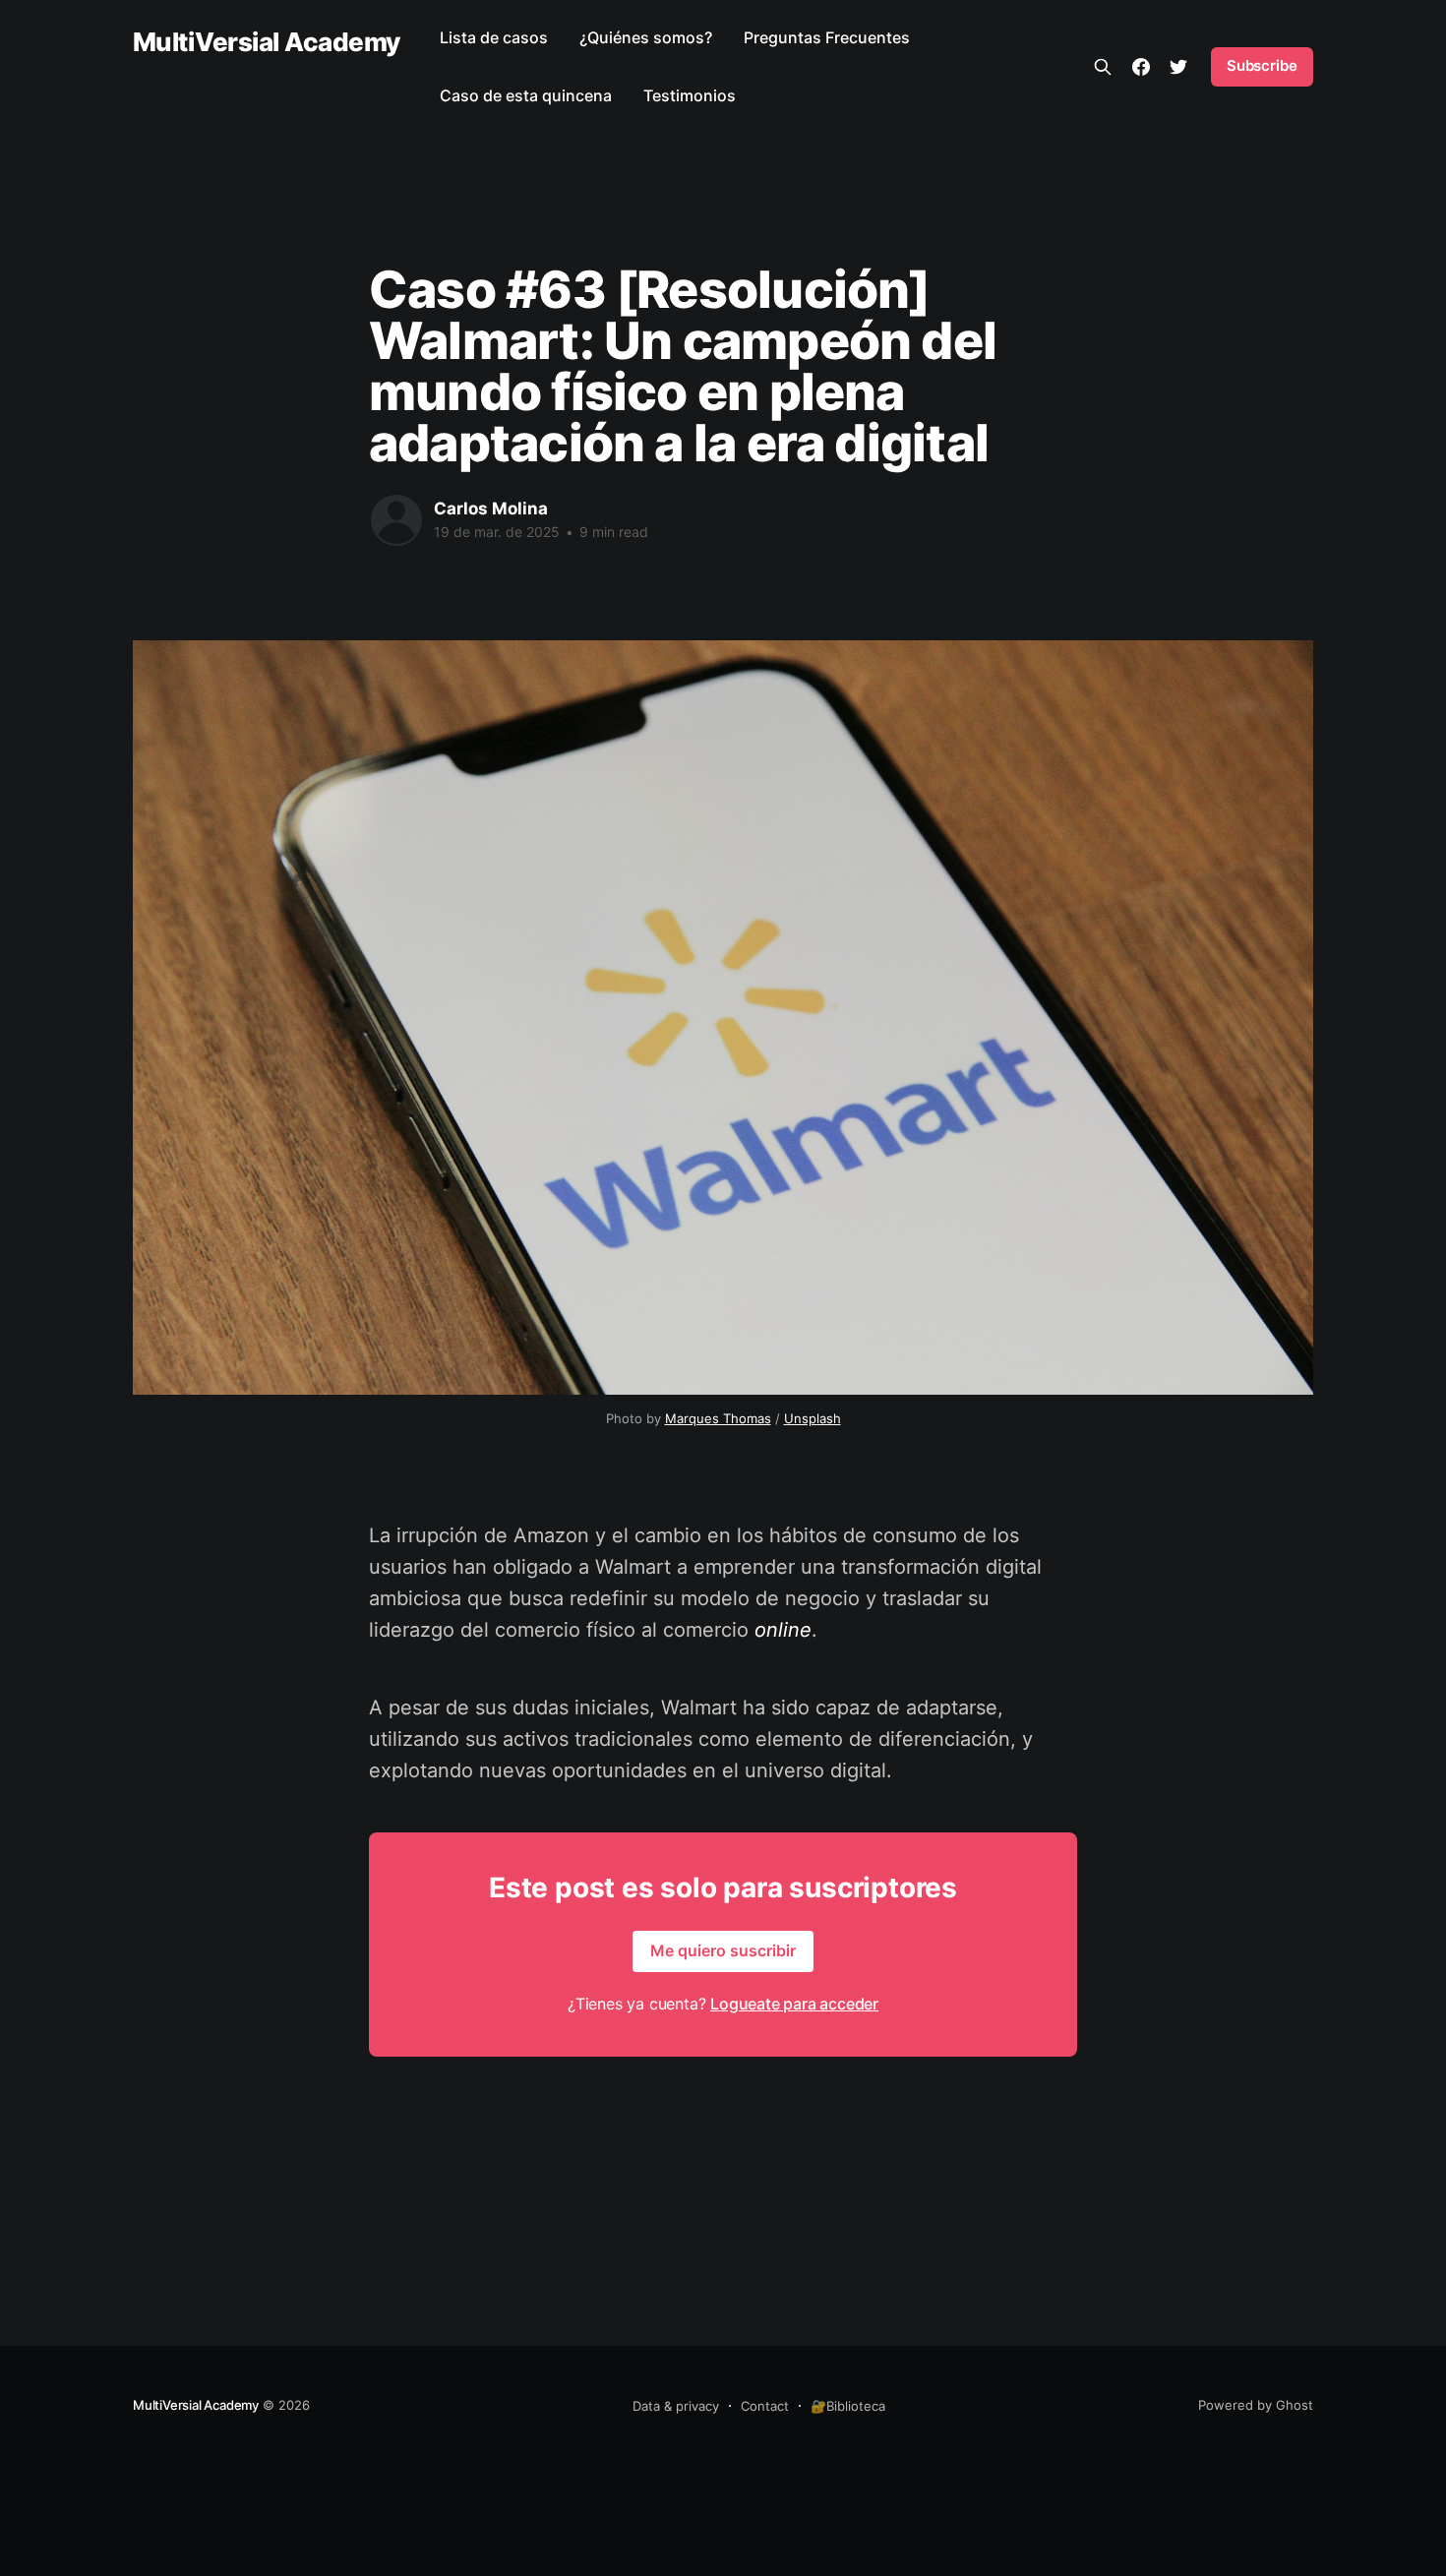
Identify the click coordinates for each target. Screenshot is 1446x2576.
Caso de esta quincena (526, 95)
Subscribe (1262, 65)
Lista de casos (494, 37)
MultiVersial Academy (267, 43)
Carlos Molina (491, 509)
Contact (765, 2406)
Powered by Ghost (1256, 2405)
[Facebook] (1141, 67)
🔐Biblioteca (848, 2406)
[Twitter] (1178, 67)
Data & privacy (676, 2406)
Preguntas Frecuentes (827, 37)
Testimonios (690, 95)
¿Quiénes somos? (646, 37)
